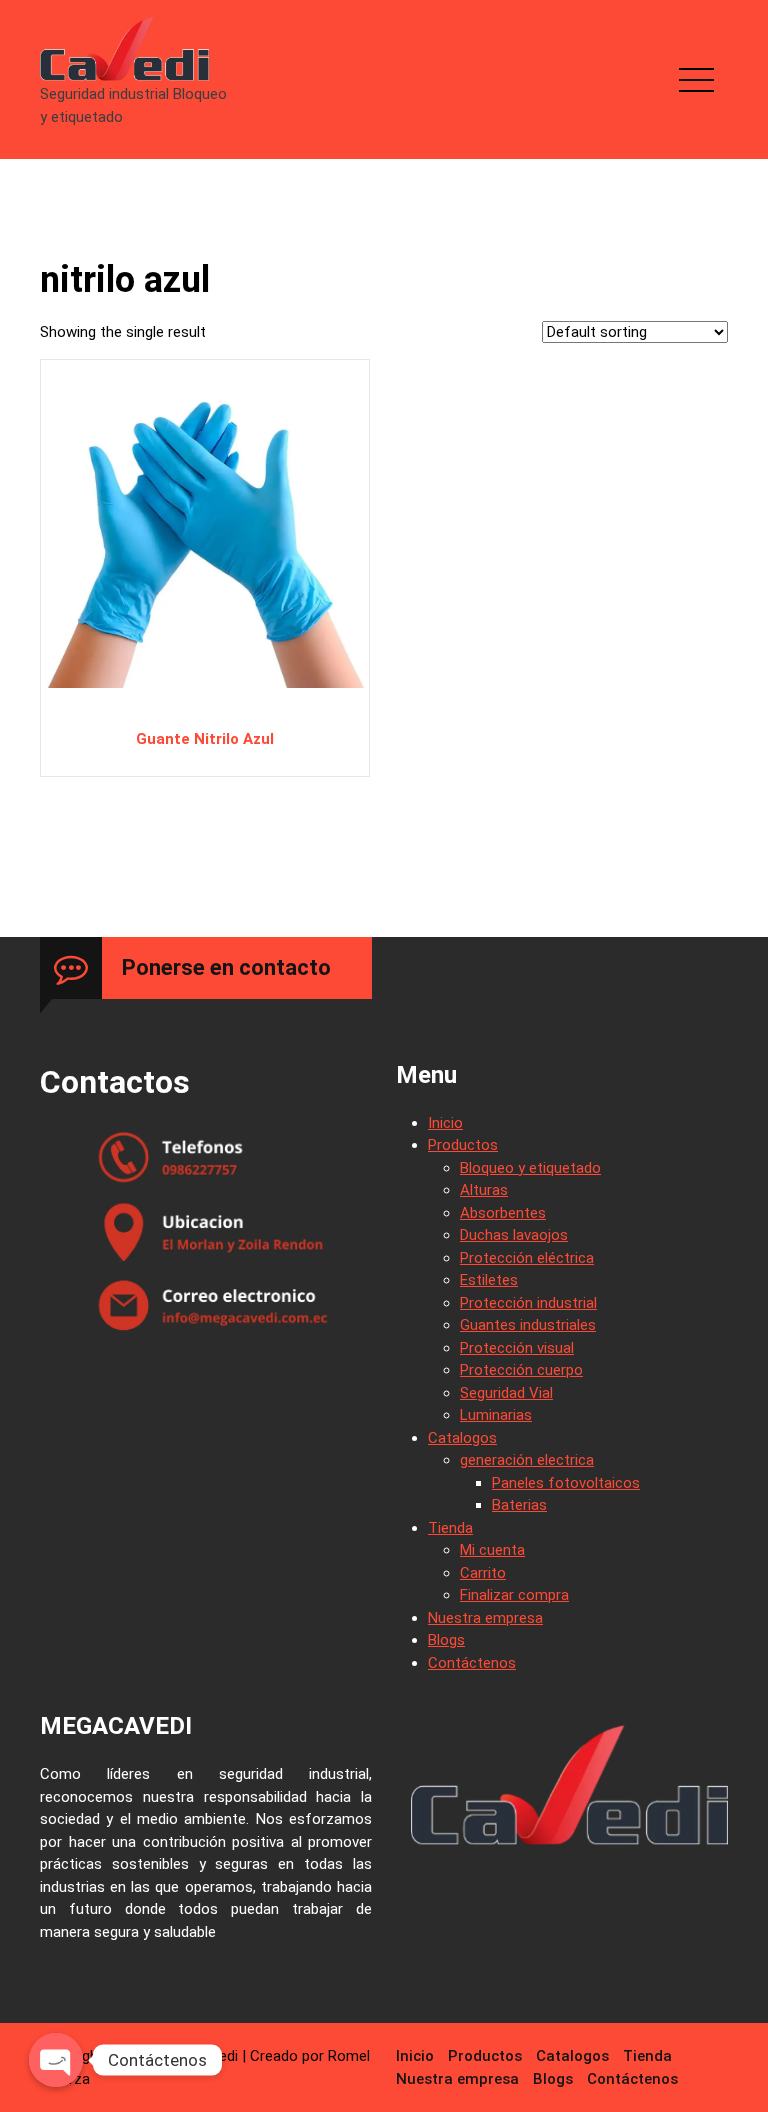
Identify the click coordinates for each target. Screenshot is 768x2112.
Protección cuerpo (521, 1370)
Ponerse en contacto (226, 967)
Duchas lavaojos (514, 1235)
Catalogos (462, 1438)
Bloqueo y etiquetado (530, 1168)
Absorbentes (503, 1213)
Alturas (484, 1190)
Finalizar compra (514, 1595)
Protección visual (517, 1348)
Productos (463, 1145)
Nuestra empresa (485, 1618)
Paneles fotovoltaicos (566, 1483)
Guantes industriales (528, 1325)
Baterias (519, 1505)
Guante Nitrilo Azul (205, 739)
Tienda (450, 1528)
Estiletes (489, 1280)
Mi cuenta (492, 1550)
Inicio (445, 1123)
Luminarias (496, 1415)
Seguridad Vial (506, 1393)
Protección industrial (528, 1303)
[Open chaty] (56, 2060)
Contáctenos (472, 1663)
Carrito (483, 1573)
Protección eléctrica (527, 1258)
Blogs (446, 1640)
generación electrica (527, 1460)
